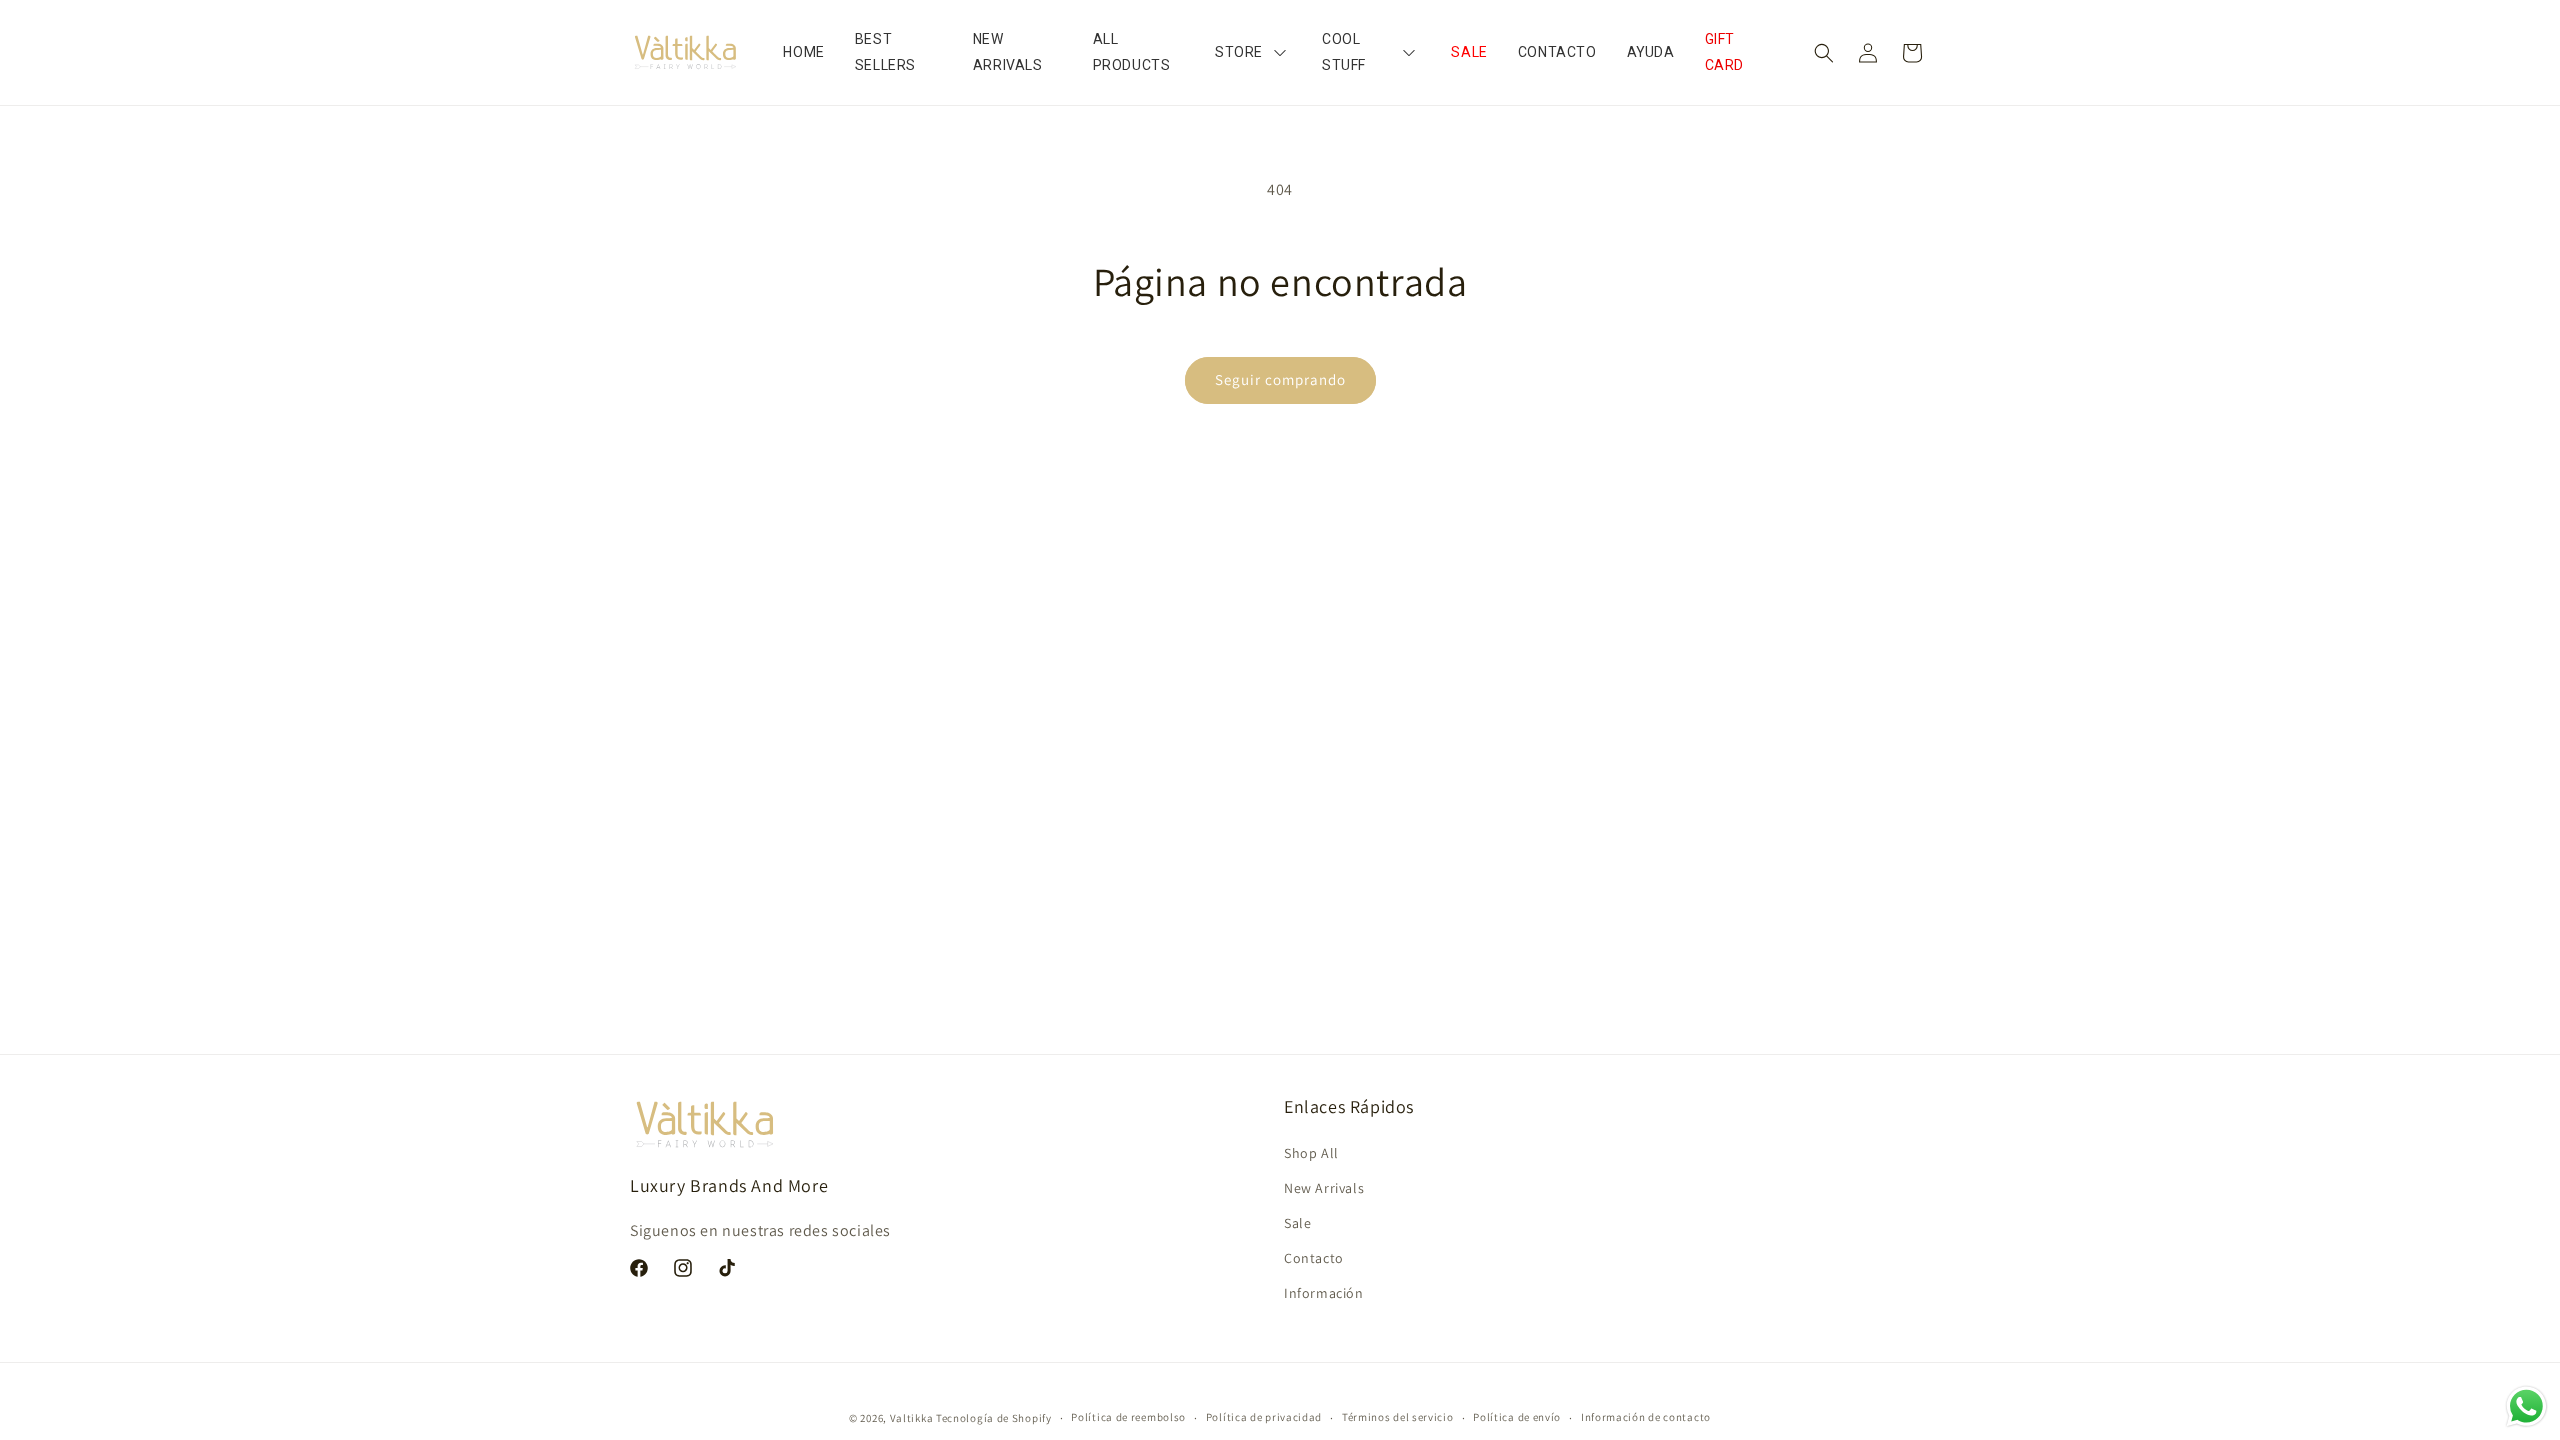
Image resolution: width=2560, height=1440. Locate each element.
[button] (1824, 53)
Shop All (1311, 1153)
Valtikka (912, 1418)
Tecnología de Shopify (994, 1418)
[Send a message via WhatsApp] (2526, 1406)
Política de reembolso (1128, 1417)
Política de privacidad (1264, 1417)
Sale (1297, 1223)
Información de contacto (1646, 1417)
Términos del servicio (1398, 1417)
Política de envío (1517, 1417)
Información (1324, 1293)
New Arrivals (1324, 1188)
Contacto (1314, 1258)
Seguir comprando (1280, 379)
